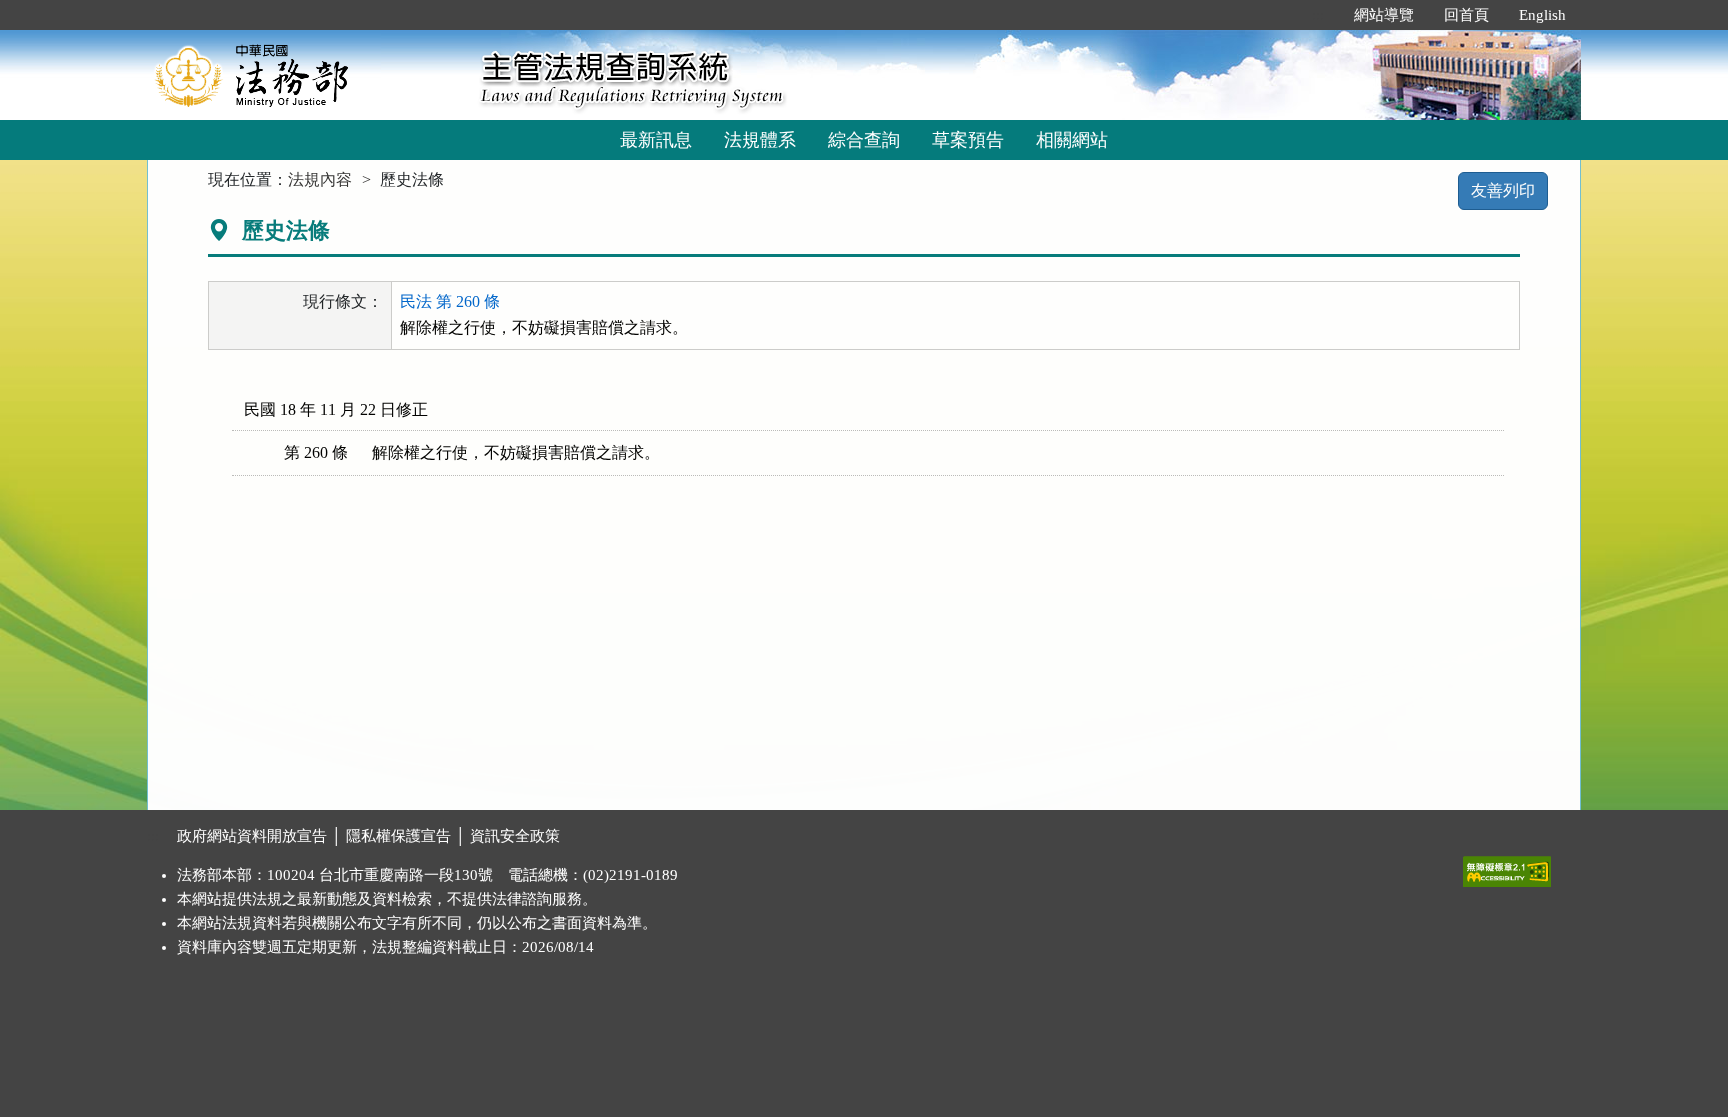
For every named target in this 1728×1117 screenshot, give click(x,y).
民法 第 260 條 (450, 301)
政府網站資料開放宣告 (252, 836)
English (1542, 15)
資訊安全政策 (515, 836)
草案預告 (968, 140)
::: (1318, 15)
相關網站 (1072, 140)
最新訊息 (656, 140)
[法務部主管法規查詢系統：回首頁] (307, 74)
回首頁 (1466, 15)
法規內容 (320, 179)
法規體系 (760, 140)
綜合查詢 (864, 140)
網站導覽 (1384, 15)
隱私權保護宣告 (398, 836)
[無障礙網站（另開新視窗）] (1507, 867)
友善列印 (1503, 190)
